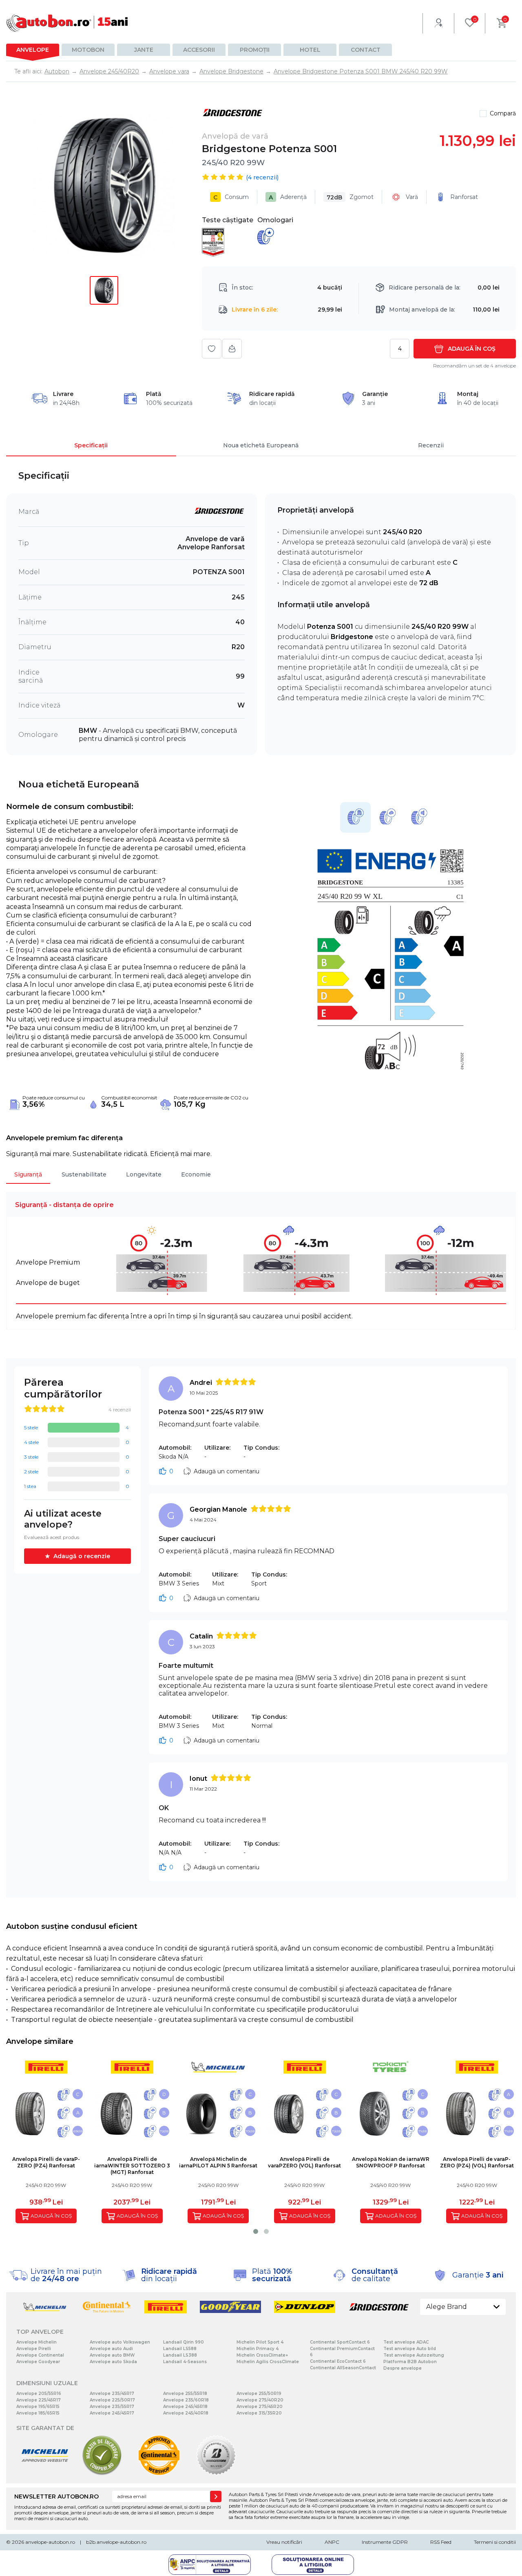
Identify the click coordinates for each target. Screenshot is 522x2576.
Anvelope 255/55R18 (185, 2394)
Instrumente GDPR (385, 2542)
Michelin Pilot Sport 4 (260, 2342)
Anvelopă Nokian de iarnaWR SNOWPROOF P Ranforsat (391, 2162)
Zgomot (350, 197)
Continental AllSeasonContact (343, 2368)
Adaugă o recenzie (82, 1556)
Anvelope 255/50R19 (259, 2394)
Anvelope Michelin (36, 2342)
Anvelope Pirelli (34, 2349)
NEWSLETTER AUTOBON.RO (56, 2496)
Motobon (88, 50)
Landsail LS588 (180, 2349)
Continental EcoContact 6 (338, 2361)
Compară (503, 113)
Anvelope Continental (40, 2355)
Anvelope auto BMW (112, 2355)
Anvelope (33, 50)
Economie (196, 1174)
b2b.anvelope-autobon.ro (116, 2542)
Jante (144, 50)
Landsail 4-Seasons (185, 2362)
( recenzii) (262, 177)
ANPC (332, 2542)
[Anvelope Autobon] (67, 23)
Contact (366, 50)
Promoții (255, 50)
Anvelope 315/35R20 (259, 2413)
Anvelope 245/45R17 (112, 2413)
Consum (231, 197)
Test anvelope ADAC (406, 2342)
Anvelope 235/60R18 (186, 2400)
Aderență (288, 197)
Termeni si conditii (495, 2542)
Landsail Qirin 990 (184, 2342)
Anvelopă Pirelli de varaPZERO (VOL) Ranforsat (304, 2162)
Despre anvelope (403, 2368)
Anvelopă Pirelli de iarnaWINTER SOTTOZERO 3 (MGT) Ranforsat (132, 2166)
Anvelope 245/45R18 (185, 2407)
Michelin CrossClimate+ (262, 2355)
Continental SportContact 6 (340, 2342)
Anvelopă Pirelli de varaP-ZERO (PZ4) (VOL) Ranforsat (477, 2162)
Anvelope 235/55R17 (112, 2407)
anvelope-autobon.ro (50, 2542)
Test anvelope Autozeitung (414, 2355)
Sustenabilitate (84, 1174)
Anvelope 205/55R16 (39, 2394)
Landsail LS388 (180, 2355)
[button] (256, 2231)
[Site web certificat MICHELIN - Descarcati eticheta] (45, 2474)
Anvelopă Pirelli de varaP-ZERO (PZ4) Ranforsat (46, 2162)
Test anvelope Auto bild (410, 2349)
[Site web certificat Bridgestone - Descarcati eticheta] (216, 2474)
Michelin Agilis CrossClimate (268, 2362)
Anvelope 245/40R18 (186, 2413)
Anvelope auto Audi (111, 2349)
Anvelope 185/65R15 (38, 2413)
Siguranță (28, 1174)
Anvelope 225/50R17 (112, 2400)
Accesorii (199, 50)
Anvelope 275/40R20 (260, 2400)
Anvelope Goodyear (38, 2362)
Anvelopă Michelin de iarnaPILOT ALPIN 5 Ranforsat (218, 2162)
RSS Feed (441, 2542)
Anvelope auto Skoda (113, 2362)
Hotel (310, 50)
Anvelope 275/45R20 (260, 2407)
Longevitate (144, 1174)
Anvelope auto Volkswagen (120, 2342)
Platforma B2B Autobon (410, 2362)
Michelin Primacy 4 (258, 2349)
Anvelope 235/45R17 (112, 2394)
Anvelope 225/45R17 (39, 2400)
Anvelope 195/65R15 (38, 2407)
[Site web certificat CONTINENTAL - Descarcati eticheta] (159, 2474)
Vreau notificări (284, 2542)
